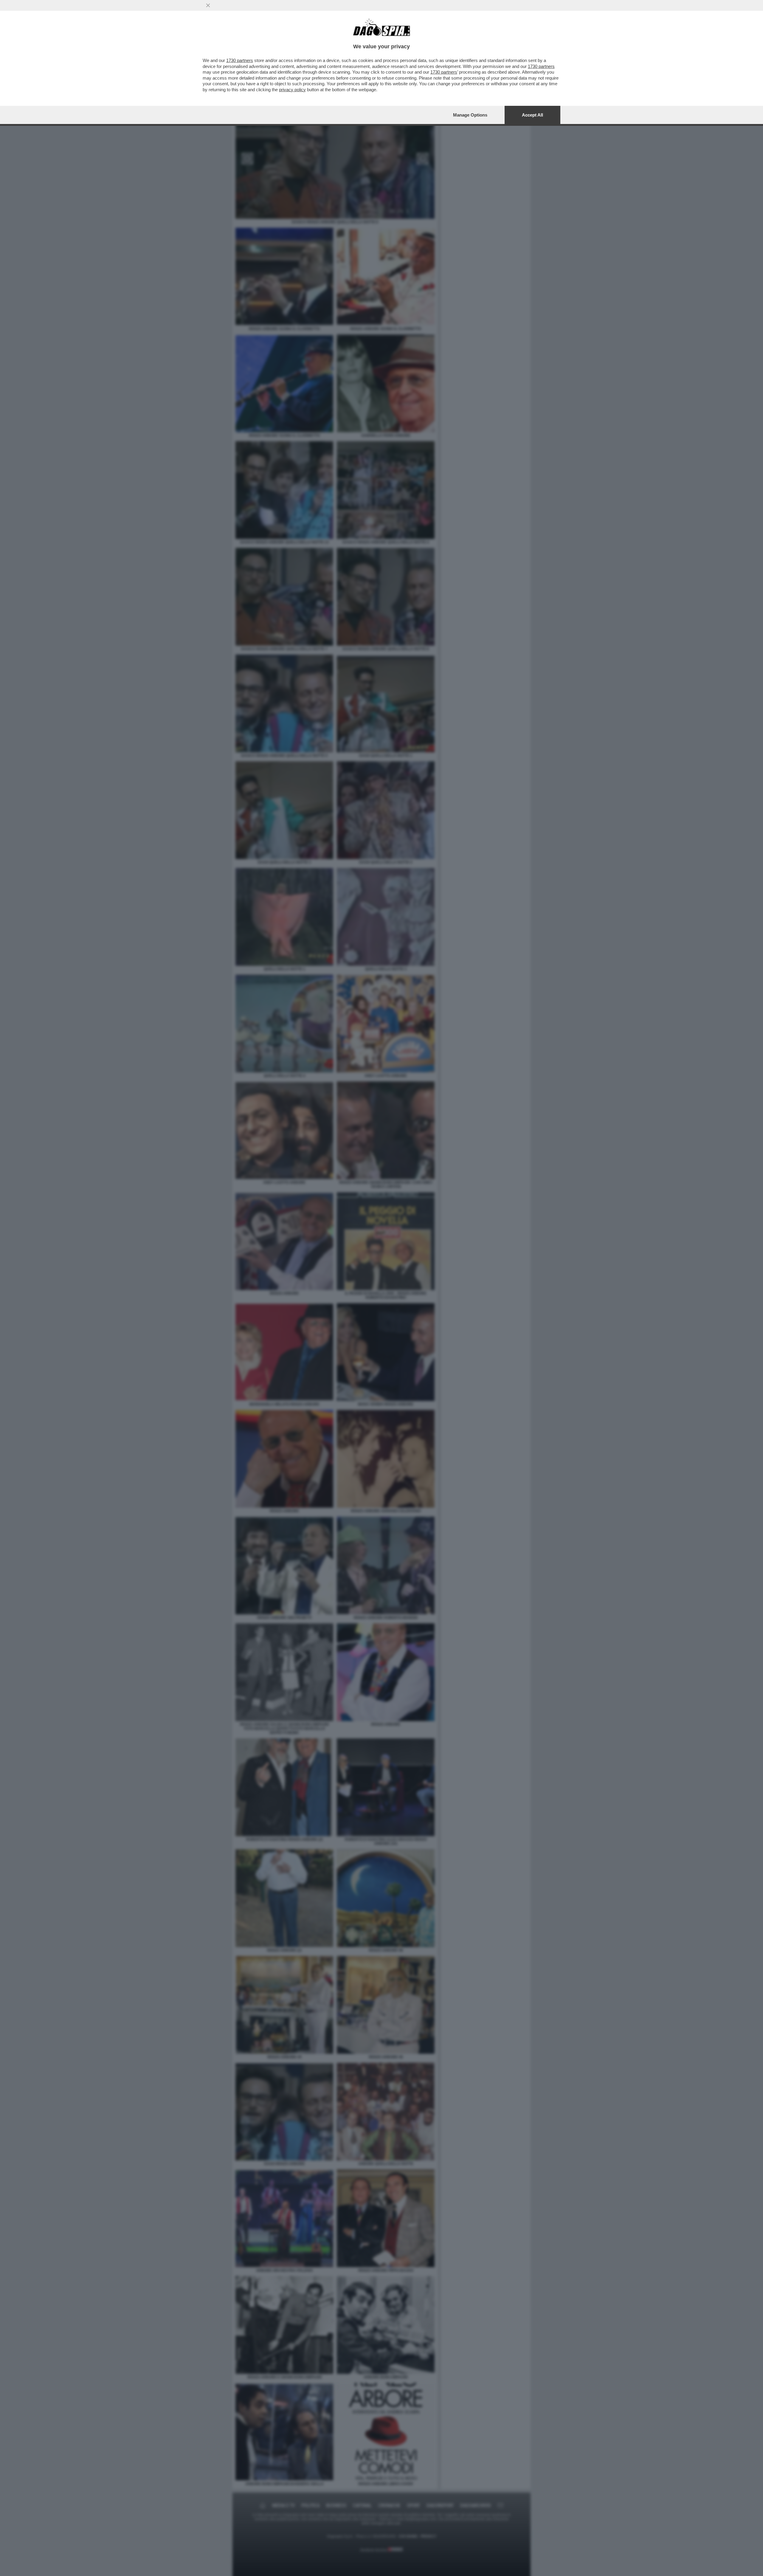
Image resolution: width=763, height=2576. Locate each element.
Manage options (470, 115)
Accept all (532, 115)
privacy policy (292, 90)
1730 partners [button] (240, 60)
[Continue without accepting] (208, 5)
